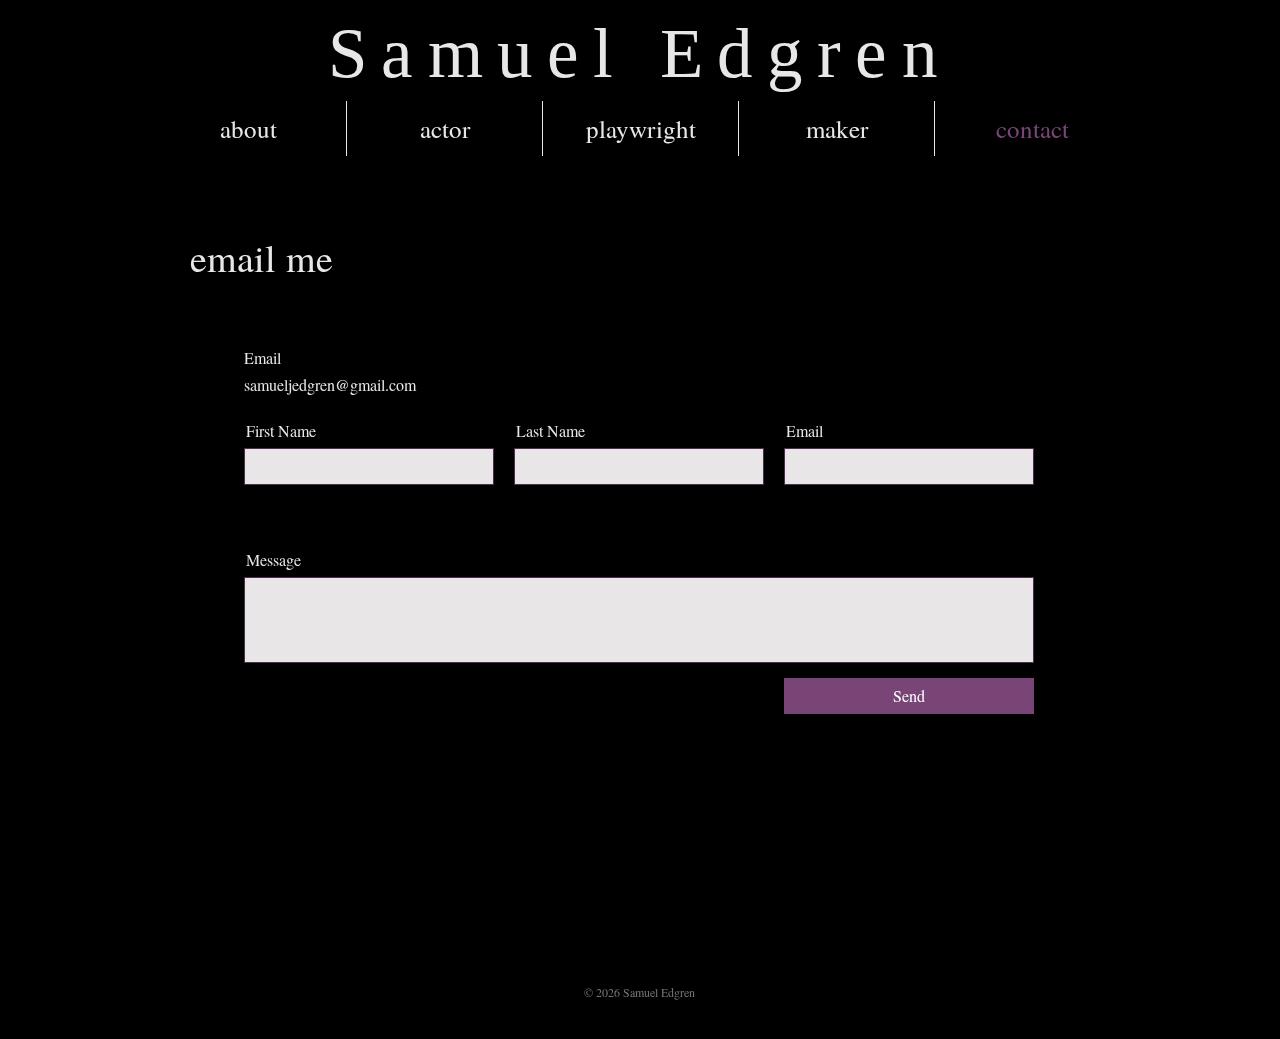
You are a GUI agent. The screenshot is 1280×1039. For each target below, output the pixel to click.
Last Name (550, 431)
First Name (281, 431)
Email (804, 431)
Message (273, 560)
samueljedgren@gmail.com (330, 384)
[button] (444, 128)
